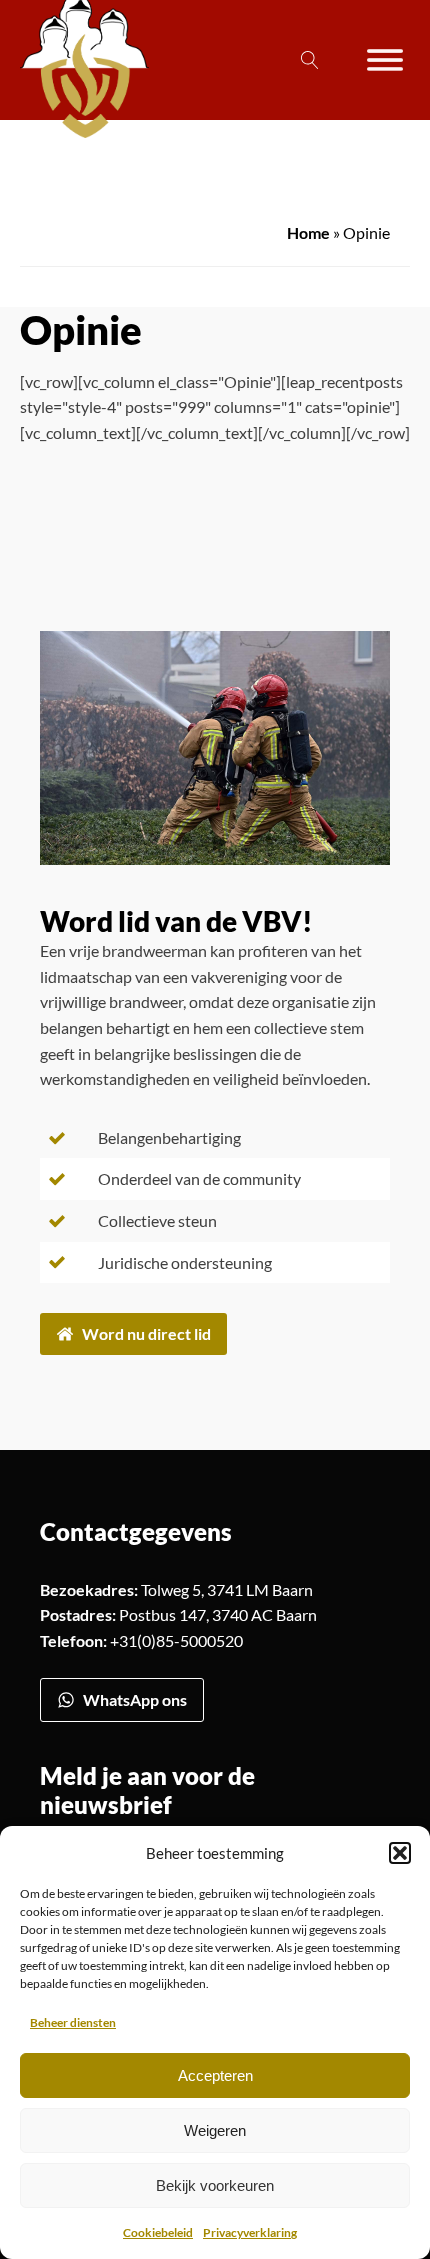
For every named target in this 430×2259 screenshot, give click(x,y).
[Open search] (310, 60)
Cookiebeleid (158, 2232)
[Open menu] (385, 60)
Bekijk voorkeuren (215, 2185)
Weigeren (215, 2130)
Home (308, 232)
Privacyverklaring (250, 2232)
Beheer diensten (73, 2022)
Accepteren (215, 2075)
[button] (400, 1853)
